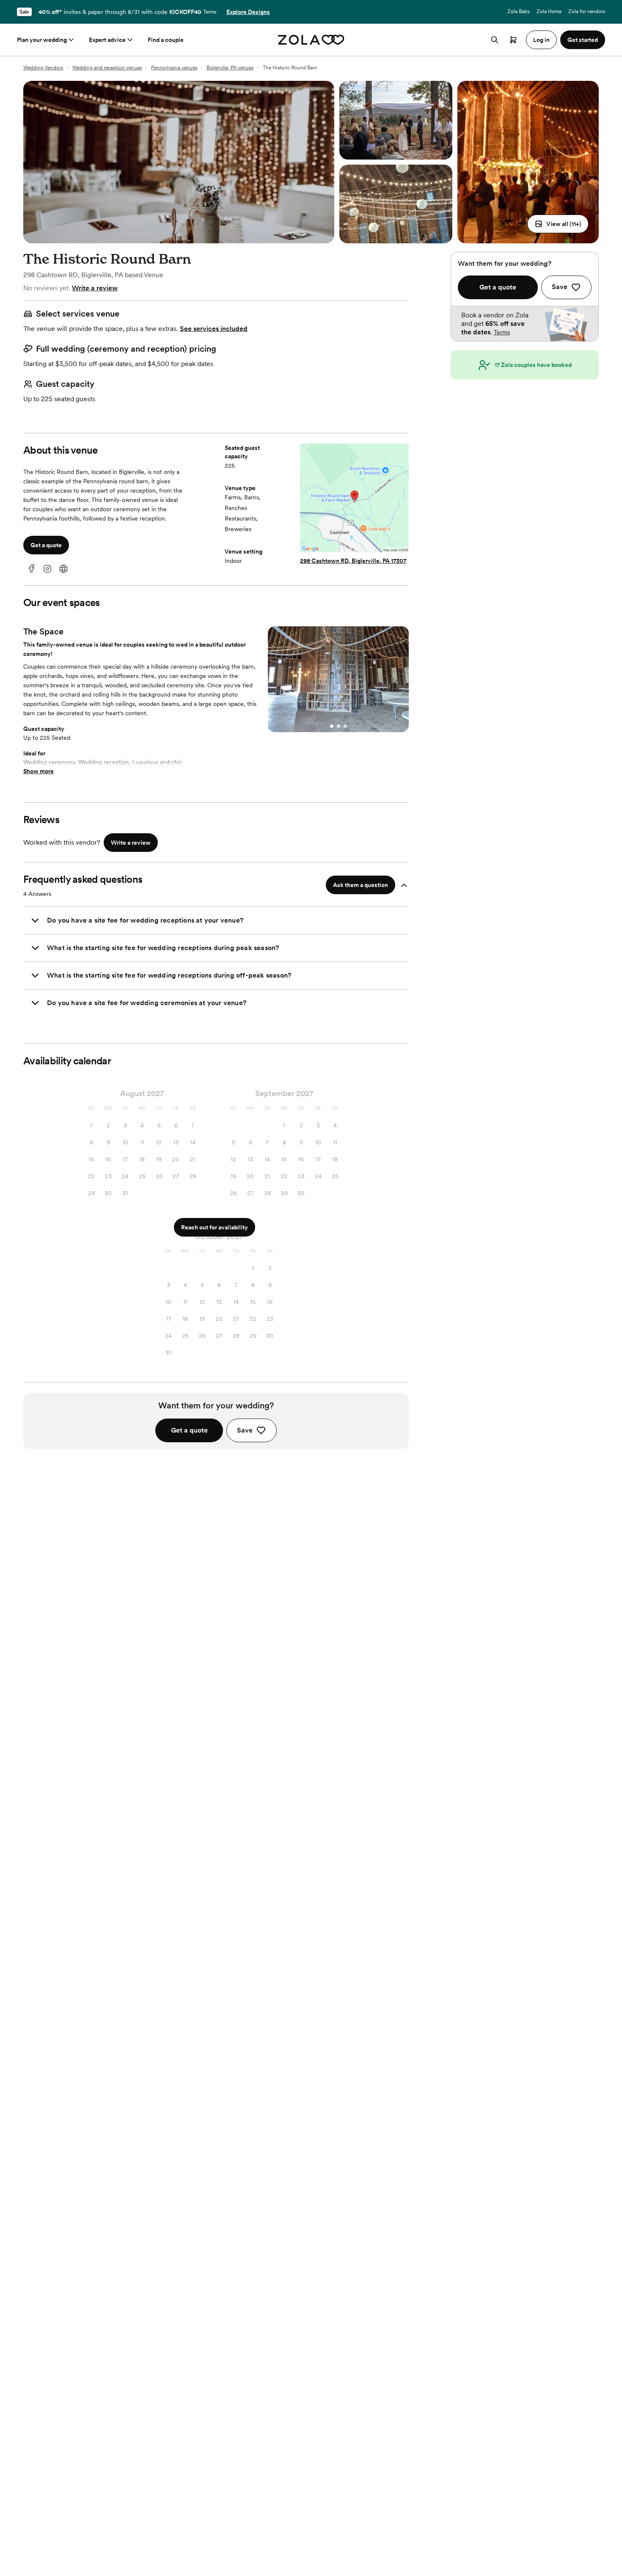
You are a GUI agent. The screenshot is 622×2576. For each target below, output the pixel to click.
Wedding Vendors (43, 68)
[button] (558, 224)
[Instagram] (47, 569)
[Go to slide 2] (339, 726)
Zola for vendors (587, 11)
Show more (39, 771)
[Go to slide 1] (332, 726)
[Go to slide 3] (345, 726)
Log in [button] (541, 40)
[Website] (63, 569)
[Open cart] (513, 40)
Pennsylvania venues (174, 68)
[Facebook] (31, 569)
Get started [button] (583, 40)
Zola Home (549, 11)
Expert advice (107, 40)
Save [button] (245, 1430)
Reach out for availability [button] (215, 1227)
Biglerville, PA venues (230, 68)
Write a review (95, 288)
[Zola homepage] (311, 40)
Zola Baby (519, 11)
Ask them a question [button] (361, 885)
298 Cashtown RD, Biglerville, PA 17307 (353, 561)
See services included (214, 329)
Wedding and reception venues (107, 68)
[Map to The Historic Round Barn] (354, 499)
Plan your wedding (42, 40)
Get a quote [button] (46, 545)
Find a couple (166, 40)
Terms (210, 12)
